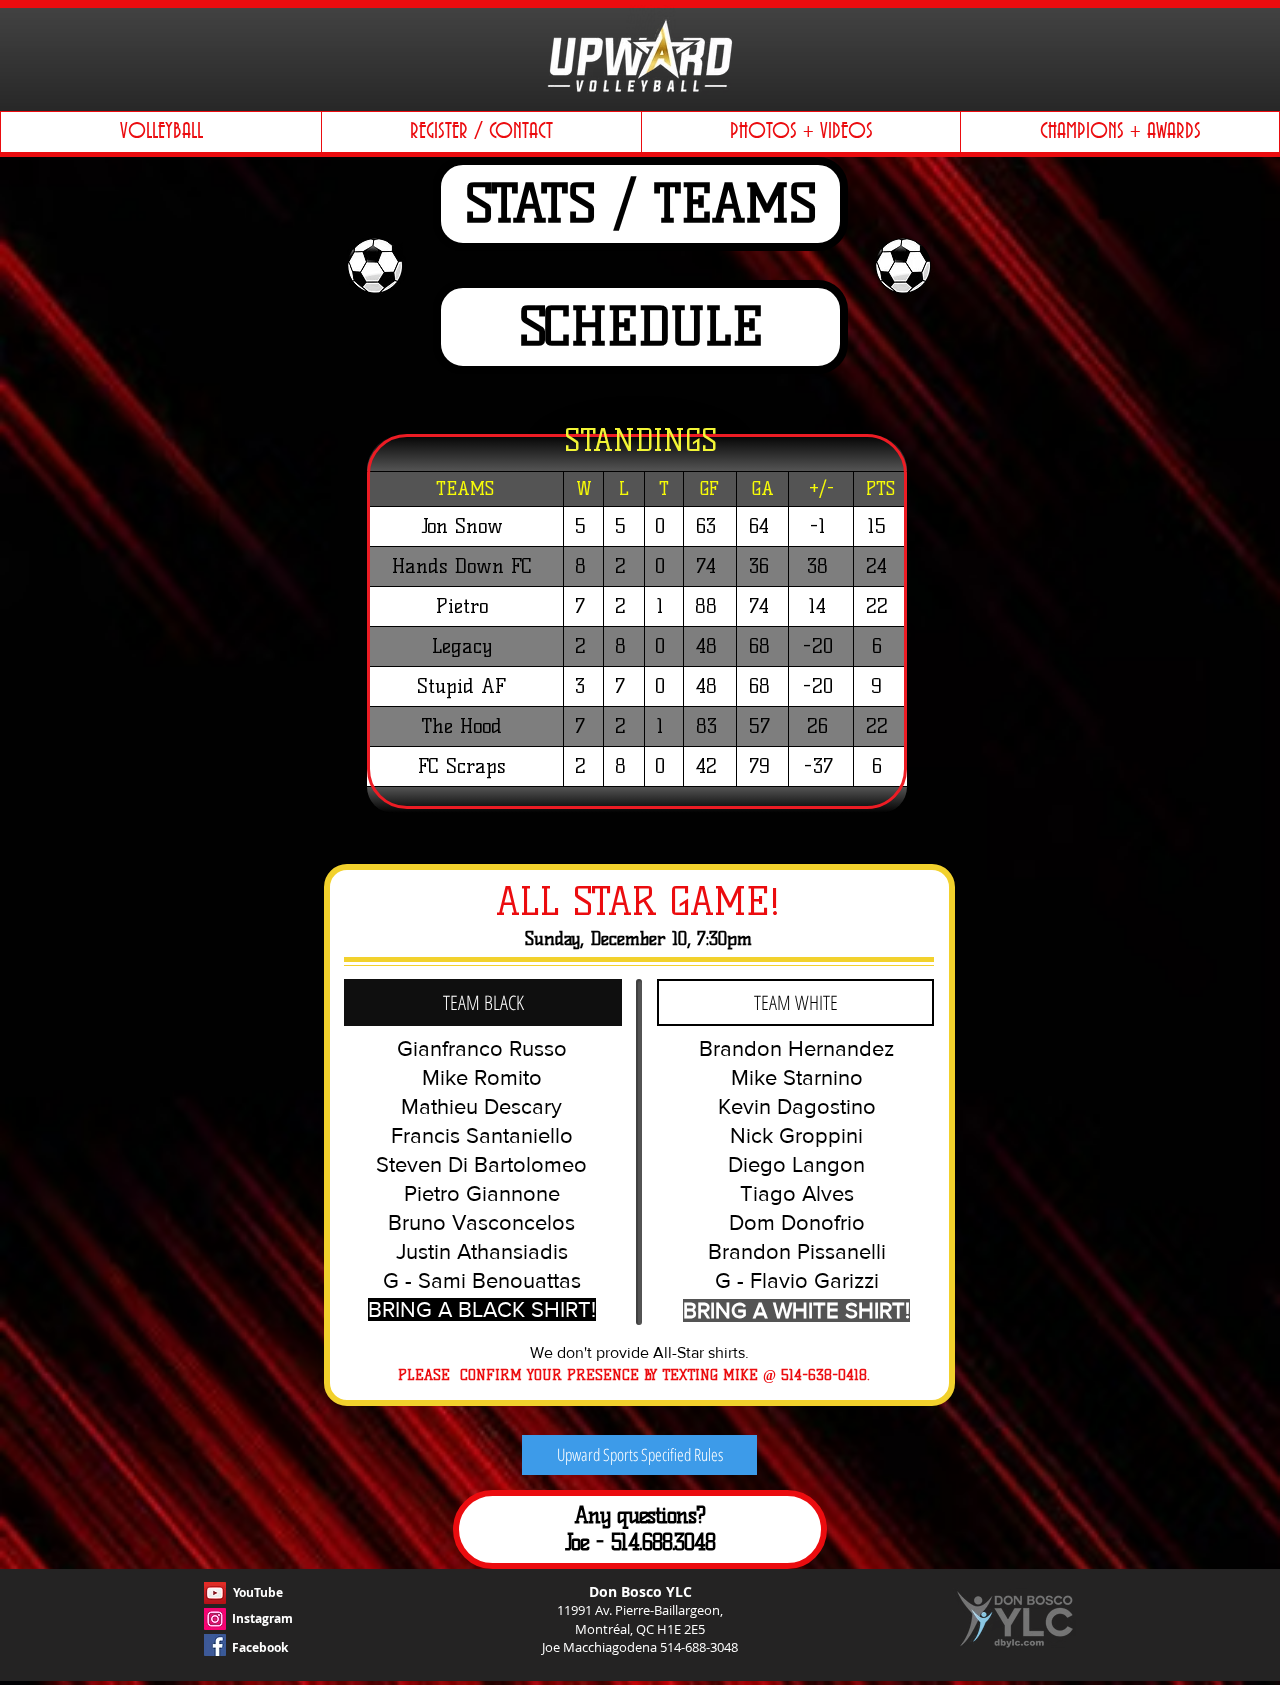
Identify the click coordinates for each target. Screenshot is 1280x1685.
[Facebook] (215, 1645)
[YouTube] (215, 1593)
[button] (161, 132)
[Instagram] (215, 1619)
